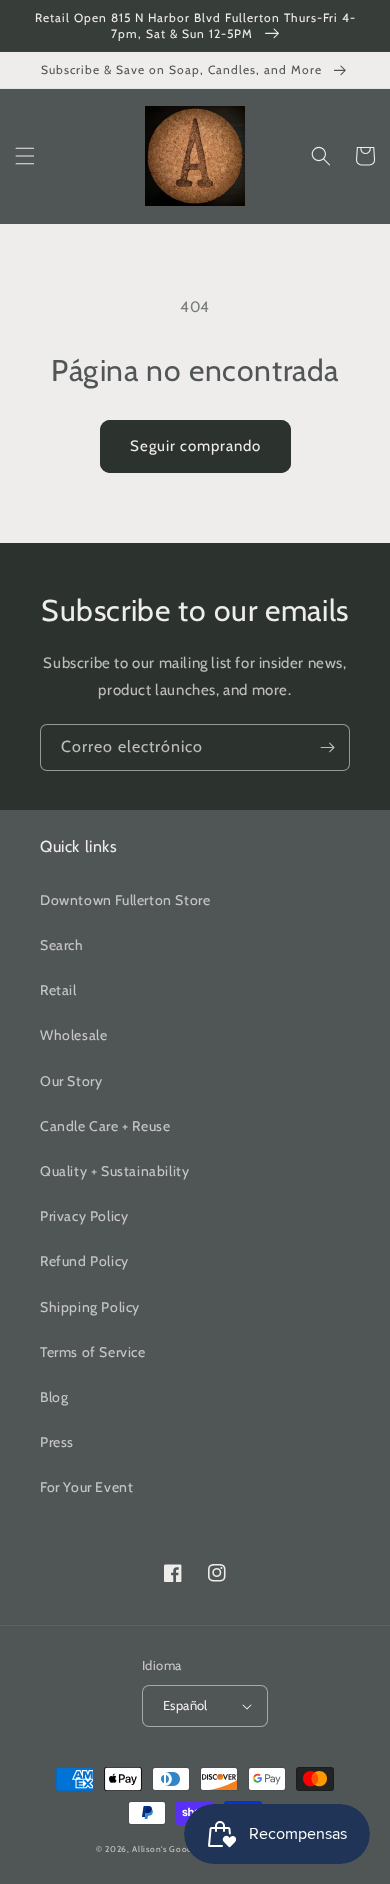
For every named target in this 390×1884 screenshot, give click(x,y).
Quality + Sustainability (114, 1171)
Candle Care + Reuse (105, 1126)
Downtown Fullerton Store (125, 900)
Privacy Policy (84, 1216)
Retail (58, 990)
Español (185, 1705)
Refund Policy (84, 1261)
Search (62, 945)
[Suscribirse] (327, 747)
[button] (25, 156)
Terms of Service (93, 1352)
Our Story (71, 1081)
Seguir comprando (195, 446)
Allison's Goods (164, 1849)
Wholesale (73, 1035)
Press (57, 1442)
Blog (54, 1397)
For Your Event (86, 1487)
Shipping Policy (90, 1307)
